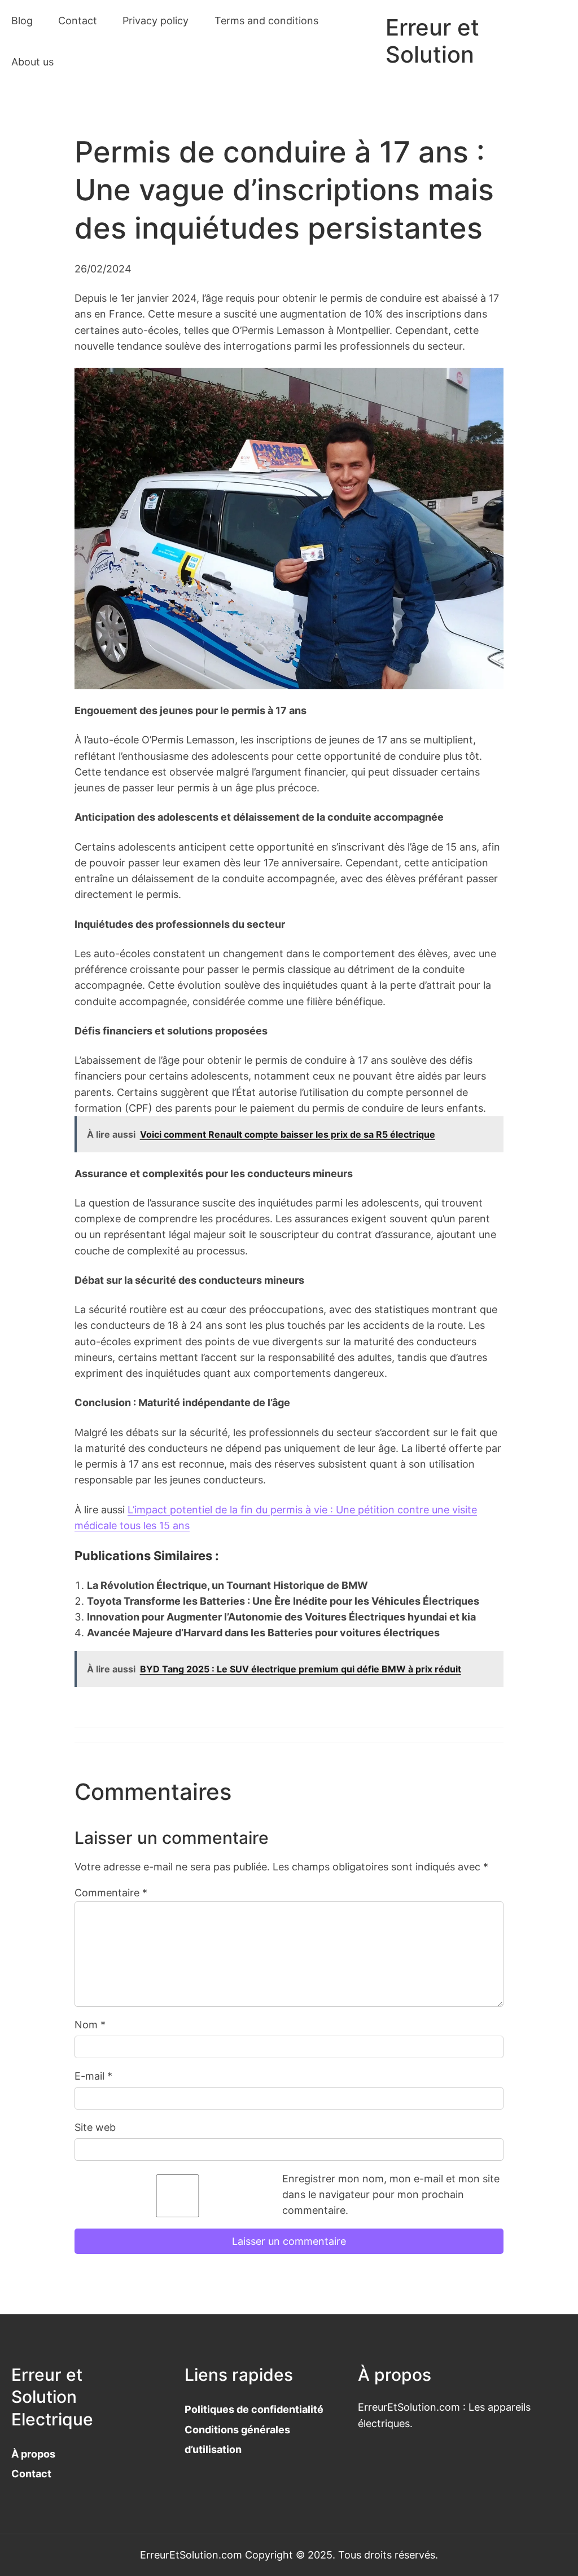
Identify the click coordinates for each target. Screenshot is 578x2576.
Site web (95, 2127)
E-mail (93, 2076)
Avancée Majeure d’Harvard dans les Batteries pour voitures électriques (263, 1633)
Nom (90, 2025)
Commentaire (111, 1893)
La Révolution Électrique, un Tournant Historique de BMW (227, 1585)
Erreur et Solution (432, 41)
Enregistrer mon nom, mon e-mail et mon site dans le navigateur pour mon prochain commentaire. (391, 2195)
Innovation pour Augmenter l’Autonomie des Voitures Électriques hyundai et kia (281, 1617)
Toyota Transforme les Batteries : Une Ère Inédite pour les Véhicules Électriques (283, 1601)
